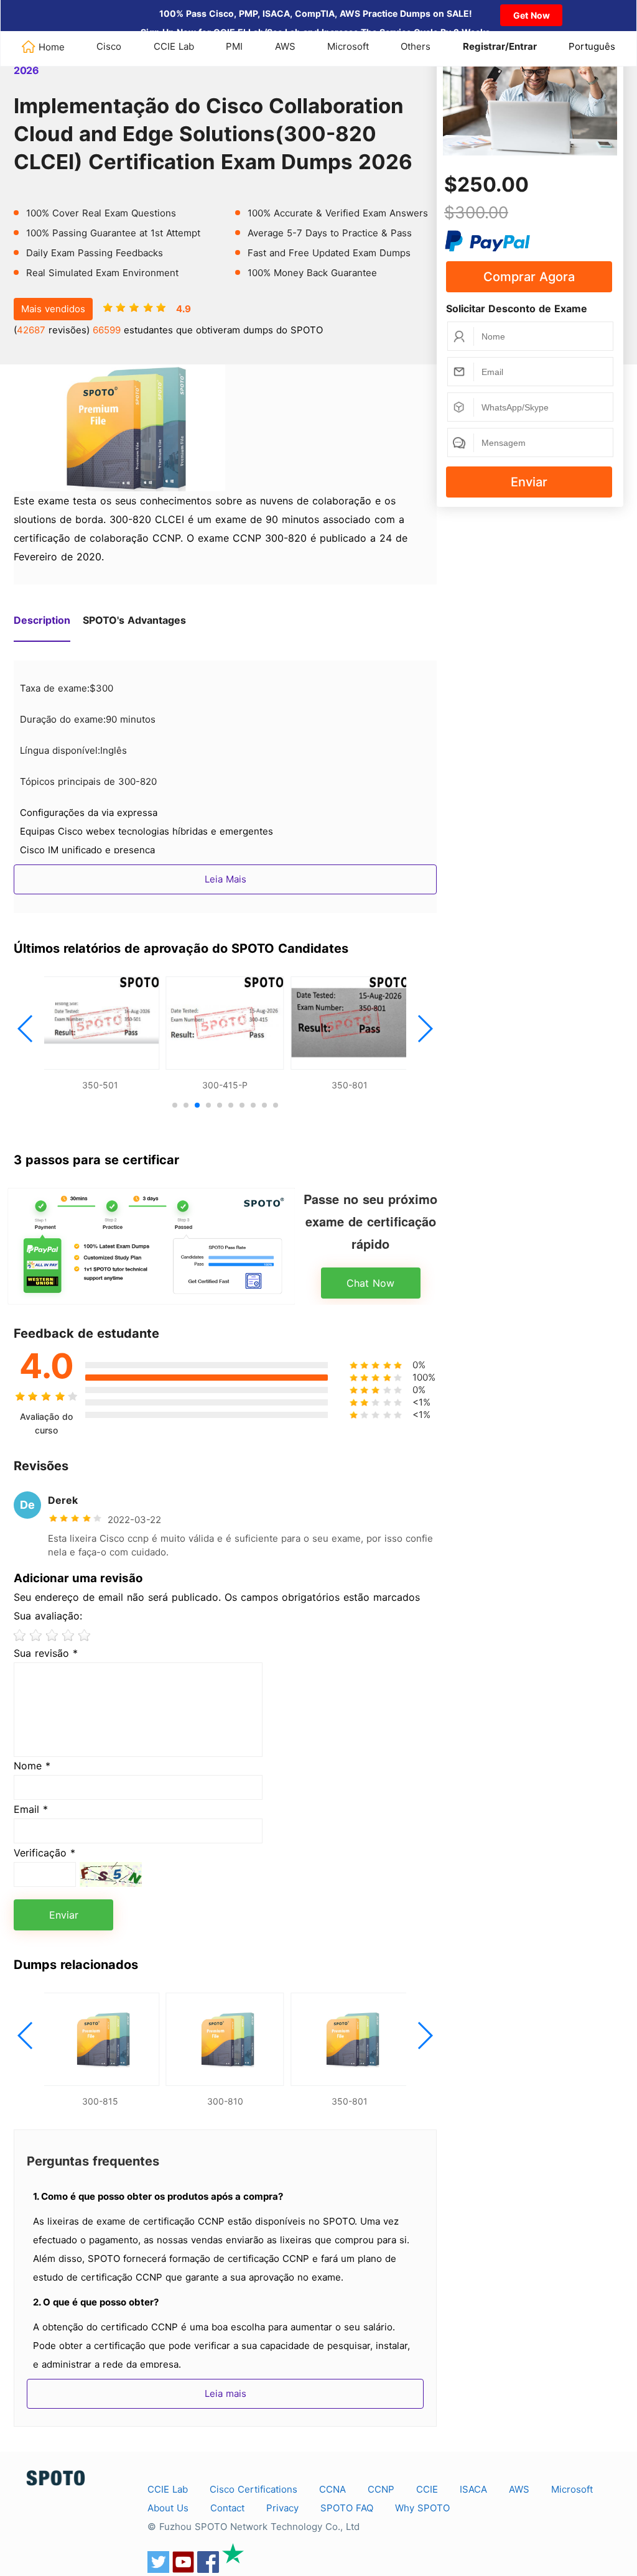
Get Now (532, 15)
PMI (234, 46)
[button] (26, 1029)
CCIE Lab (174, 46)
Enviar (529, 482)
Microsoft (348, 46)
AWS (285, 46)
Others (416, 46)
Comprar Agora (529, 277)
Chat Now (370, 1283)
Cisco (109, 46)
